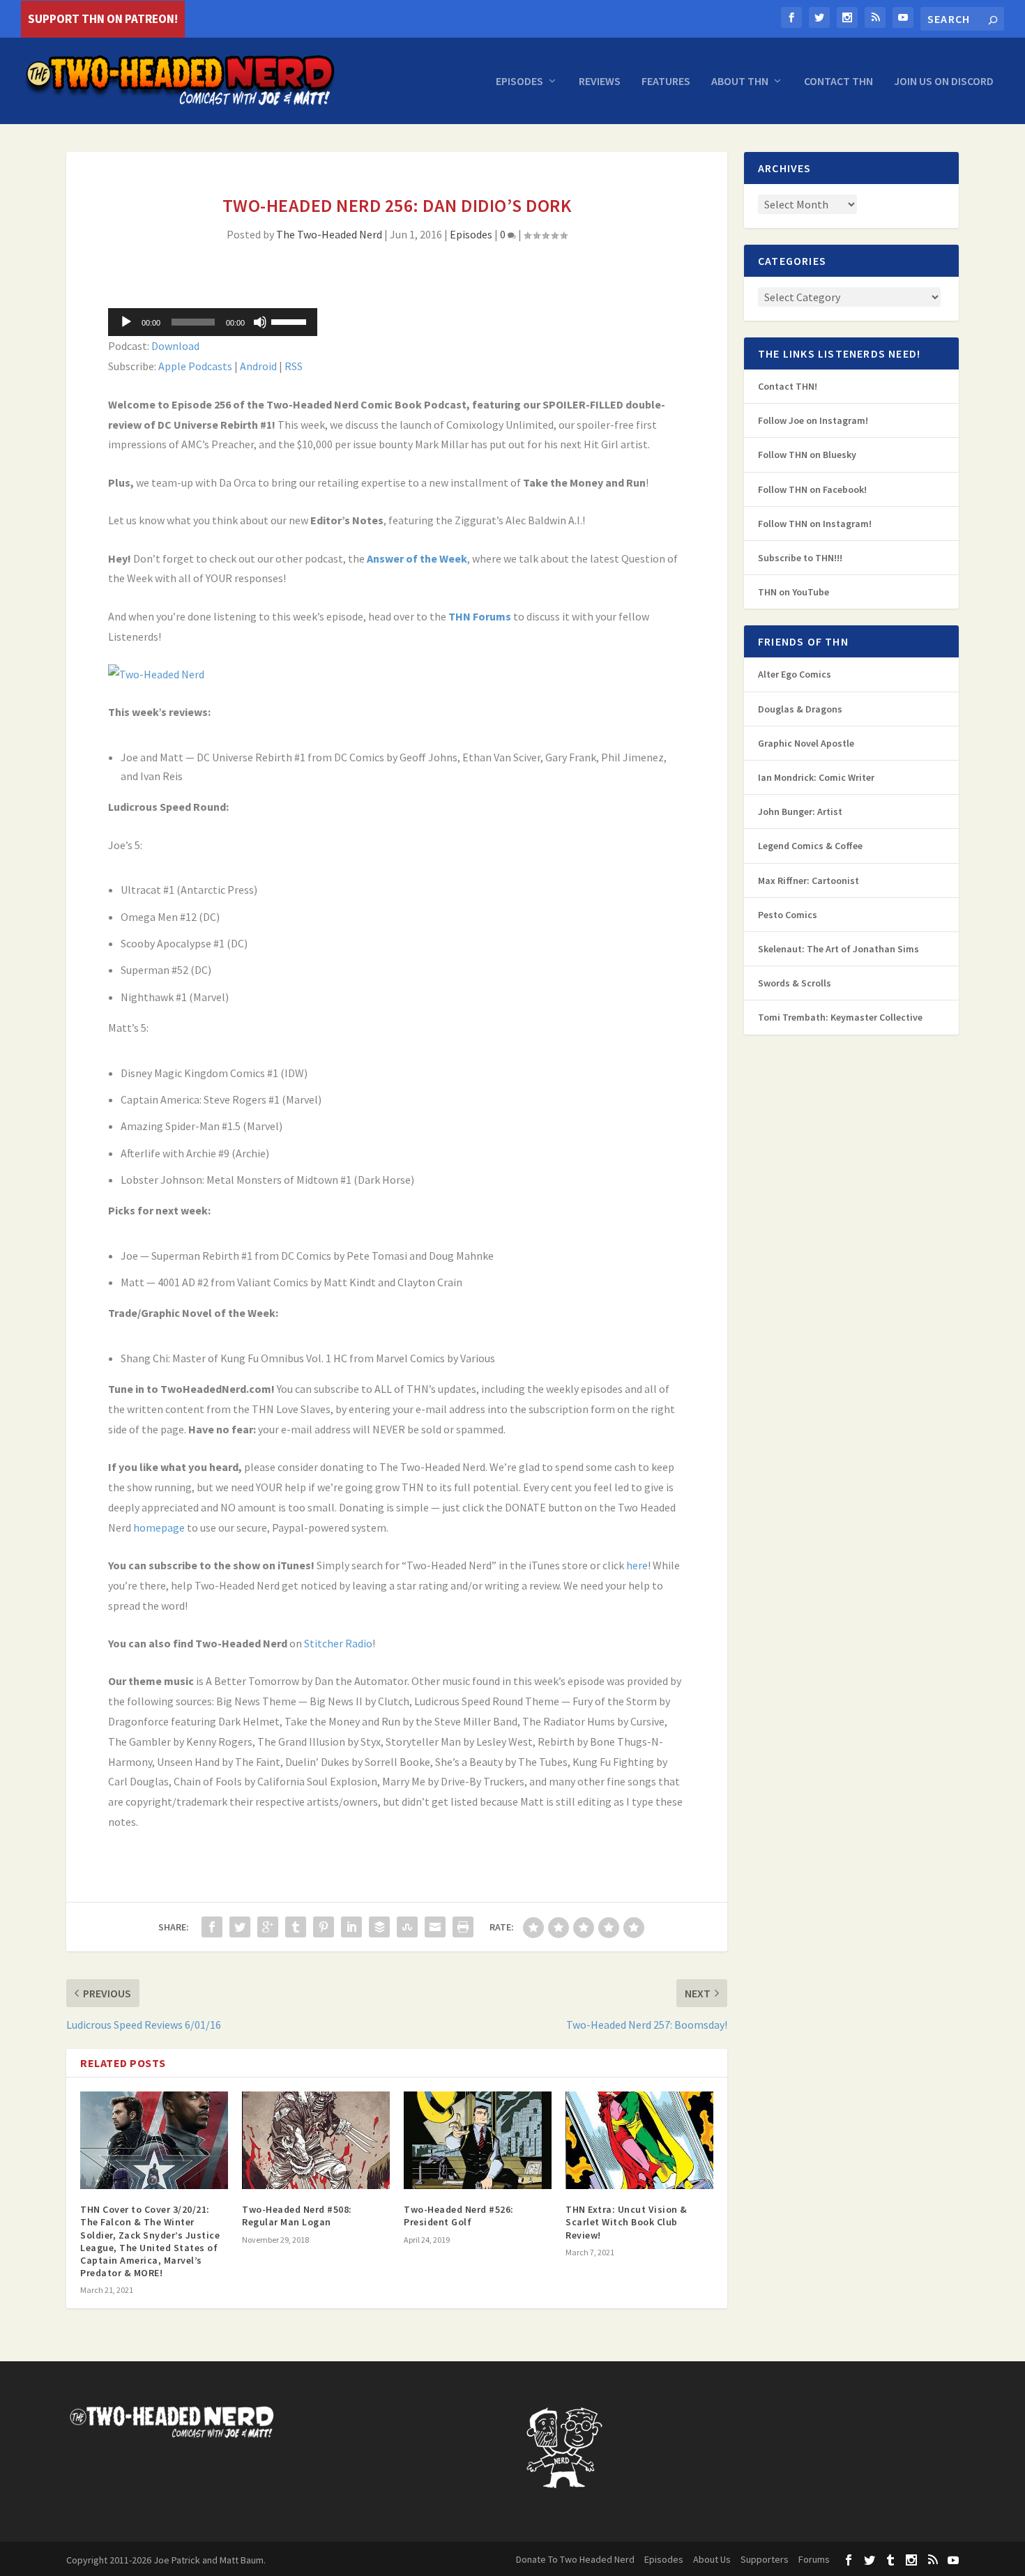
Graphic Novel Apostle (806, 743)
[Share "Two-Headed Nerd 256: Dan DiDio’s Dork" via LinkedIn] (351, 1927)
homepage (159, 1527)
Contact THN (838, 82)
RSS (294, 366)
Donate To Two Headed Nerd (575, 2559)
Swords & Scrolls (795, 983)
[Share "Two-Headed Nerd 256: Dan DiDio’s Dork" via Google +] (268, 1927)
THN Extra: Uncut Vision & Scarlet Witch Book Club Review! (627, 2222)
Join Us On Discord (944, 82)
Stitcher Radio (338, 1643)
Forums (814, 2559)
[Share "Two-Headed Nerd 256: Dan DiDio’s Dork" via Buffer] (379, 1927)
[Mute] (260, 322)
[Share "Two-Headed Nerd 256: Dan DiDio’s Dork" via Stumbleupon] (407, 1927)
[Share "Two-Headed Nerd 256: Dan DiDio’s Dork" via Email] (435, 1927)
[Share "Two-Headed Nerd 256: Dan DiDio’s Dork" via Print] (463, 1927)
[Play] (126, 322)
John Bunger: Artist (800, 811)
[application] (213, 322)
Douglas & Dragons (800, 709)
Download (175, 346)
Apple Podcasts (195, 366)
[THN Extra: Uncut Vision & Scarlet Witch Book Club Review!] (639, 2140)
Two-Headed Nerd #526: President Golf (459, 2216)
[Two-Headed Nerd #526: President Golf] (478, 2140)
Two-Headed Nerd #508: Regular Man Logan (297, 2216)
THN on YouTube (794, 592)
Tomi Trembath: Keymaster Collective (840, 1017)
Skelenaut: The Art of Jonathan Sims (838, 949)
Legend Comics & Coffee (810, 846)
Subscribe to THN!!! (800, 558)
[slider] (291, 321)
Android (258, 366)
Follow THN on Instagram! (815, 524)
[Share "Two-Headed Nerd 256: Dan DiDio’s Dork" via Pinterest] (324, 1927)
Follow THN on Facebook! (812, 489)
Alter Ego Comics (795, 674)
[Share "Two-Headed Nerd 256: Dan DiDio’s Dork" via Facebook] (212, 1927)
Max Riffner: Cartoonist (808, 881)
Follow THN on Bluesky (807, 455)
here (637, 1565)
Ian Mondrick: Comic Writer (816, 777)
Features (666, 82)
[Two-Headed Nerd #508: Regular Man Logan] (316, 2140)
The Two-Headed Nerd (329, 234)
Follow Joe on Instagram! (813, 420)
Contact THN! (788, 386)
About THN (740, 82)
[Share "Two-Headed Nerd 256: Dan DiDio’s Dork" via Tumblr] (296, 1927)
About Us (712, 2559)
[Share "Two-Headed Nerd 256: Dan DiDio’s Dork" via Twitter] (240, 1927)
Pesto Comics (788, 915)
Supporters (765, 2559)
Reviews (600, 82)
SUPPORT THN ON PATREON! (103, 19)
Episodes (519, 82)
